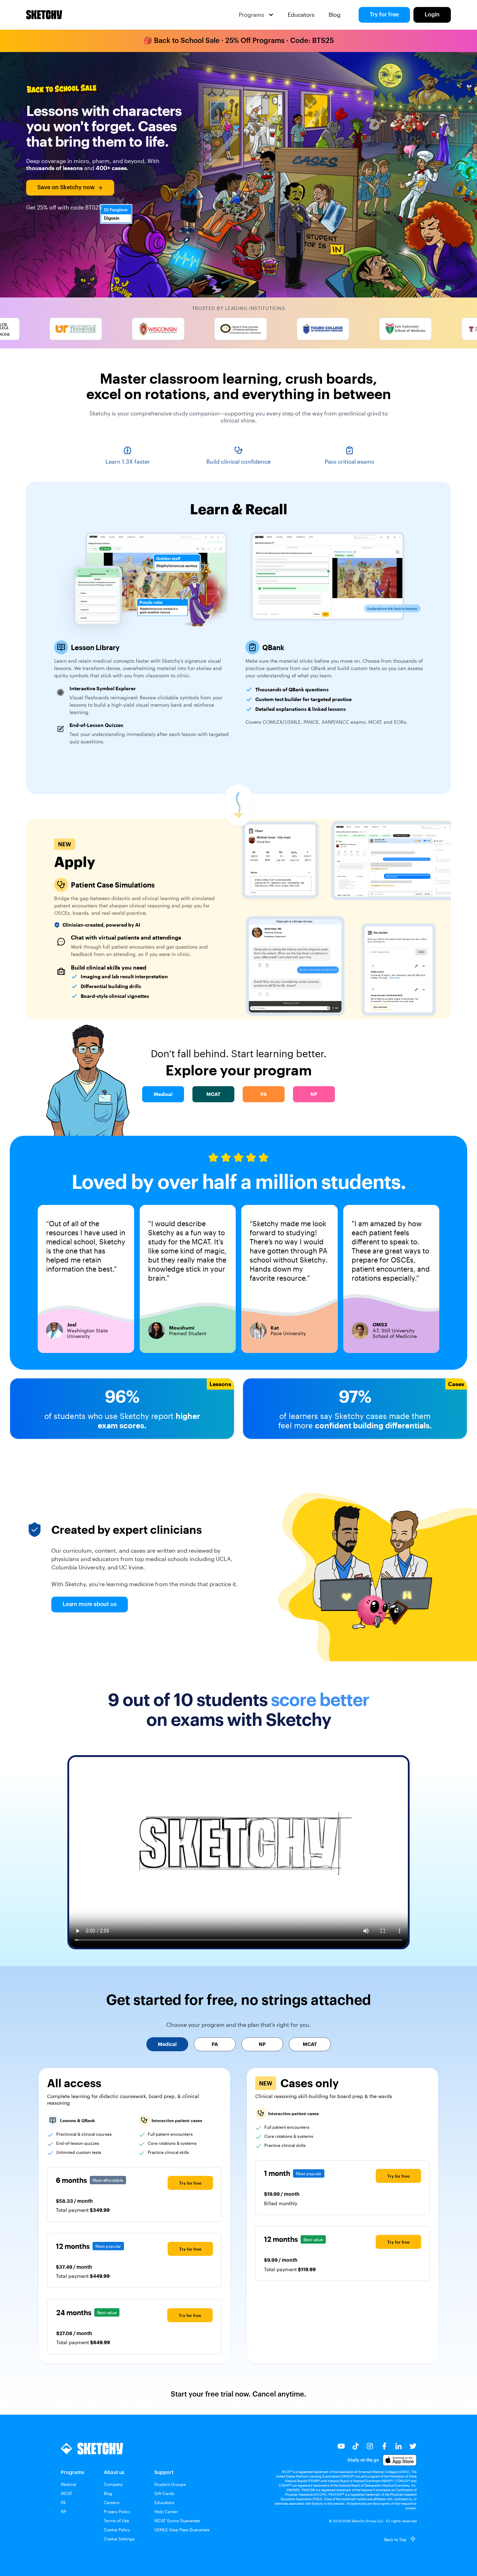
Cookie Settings (119, 2539)
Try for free (384, 15)
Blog (335, 14)
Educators (301, 14)
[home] (44, 15)
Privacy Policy (117, 2511)
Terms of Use (116, 2520)
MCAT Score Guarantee (177, 2520)
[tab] (167, 2044)
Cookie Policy (117, 2530)
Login (432, 15)
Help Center (166, 2511)
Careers (112, 2502)
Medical (68, 2484)
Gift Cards (164, 2493)
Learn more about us (90, 1604)
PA (63, 2502)
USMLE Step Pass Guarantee (182, 2530)
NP (64, 2511)
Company (113, 2484)
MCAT (67, 2493)
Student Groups (170, 2484)
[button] (256, 15)
